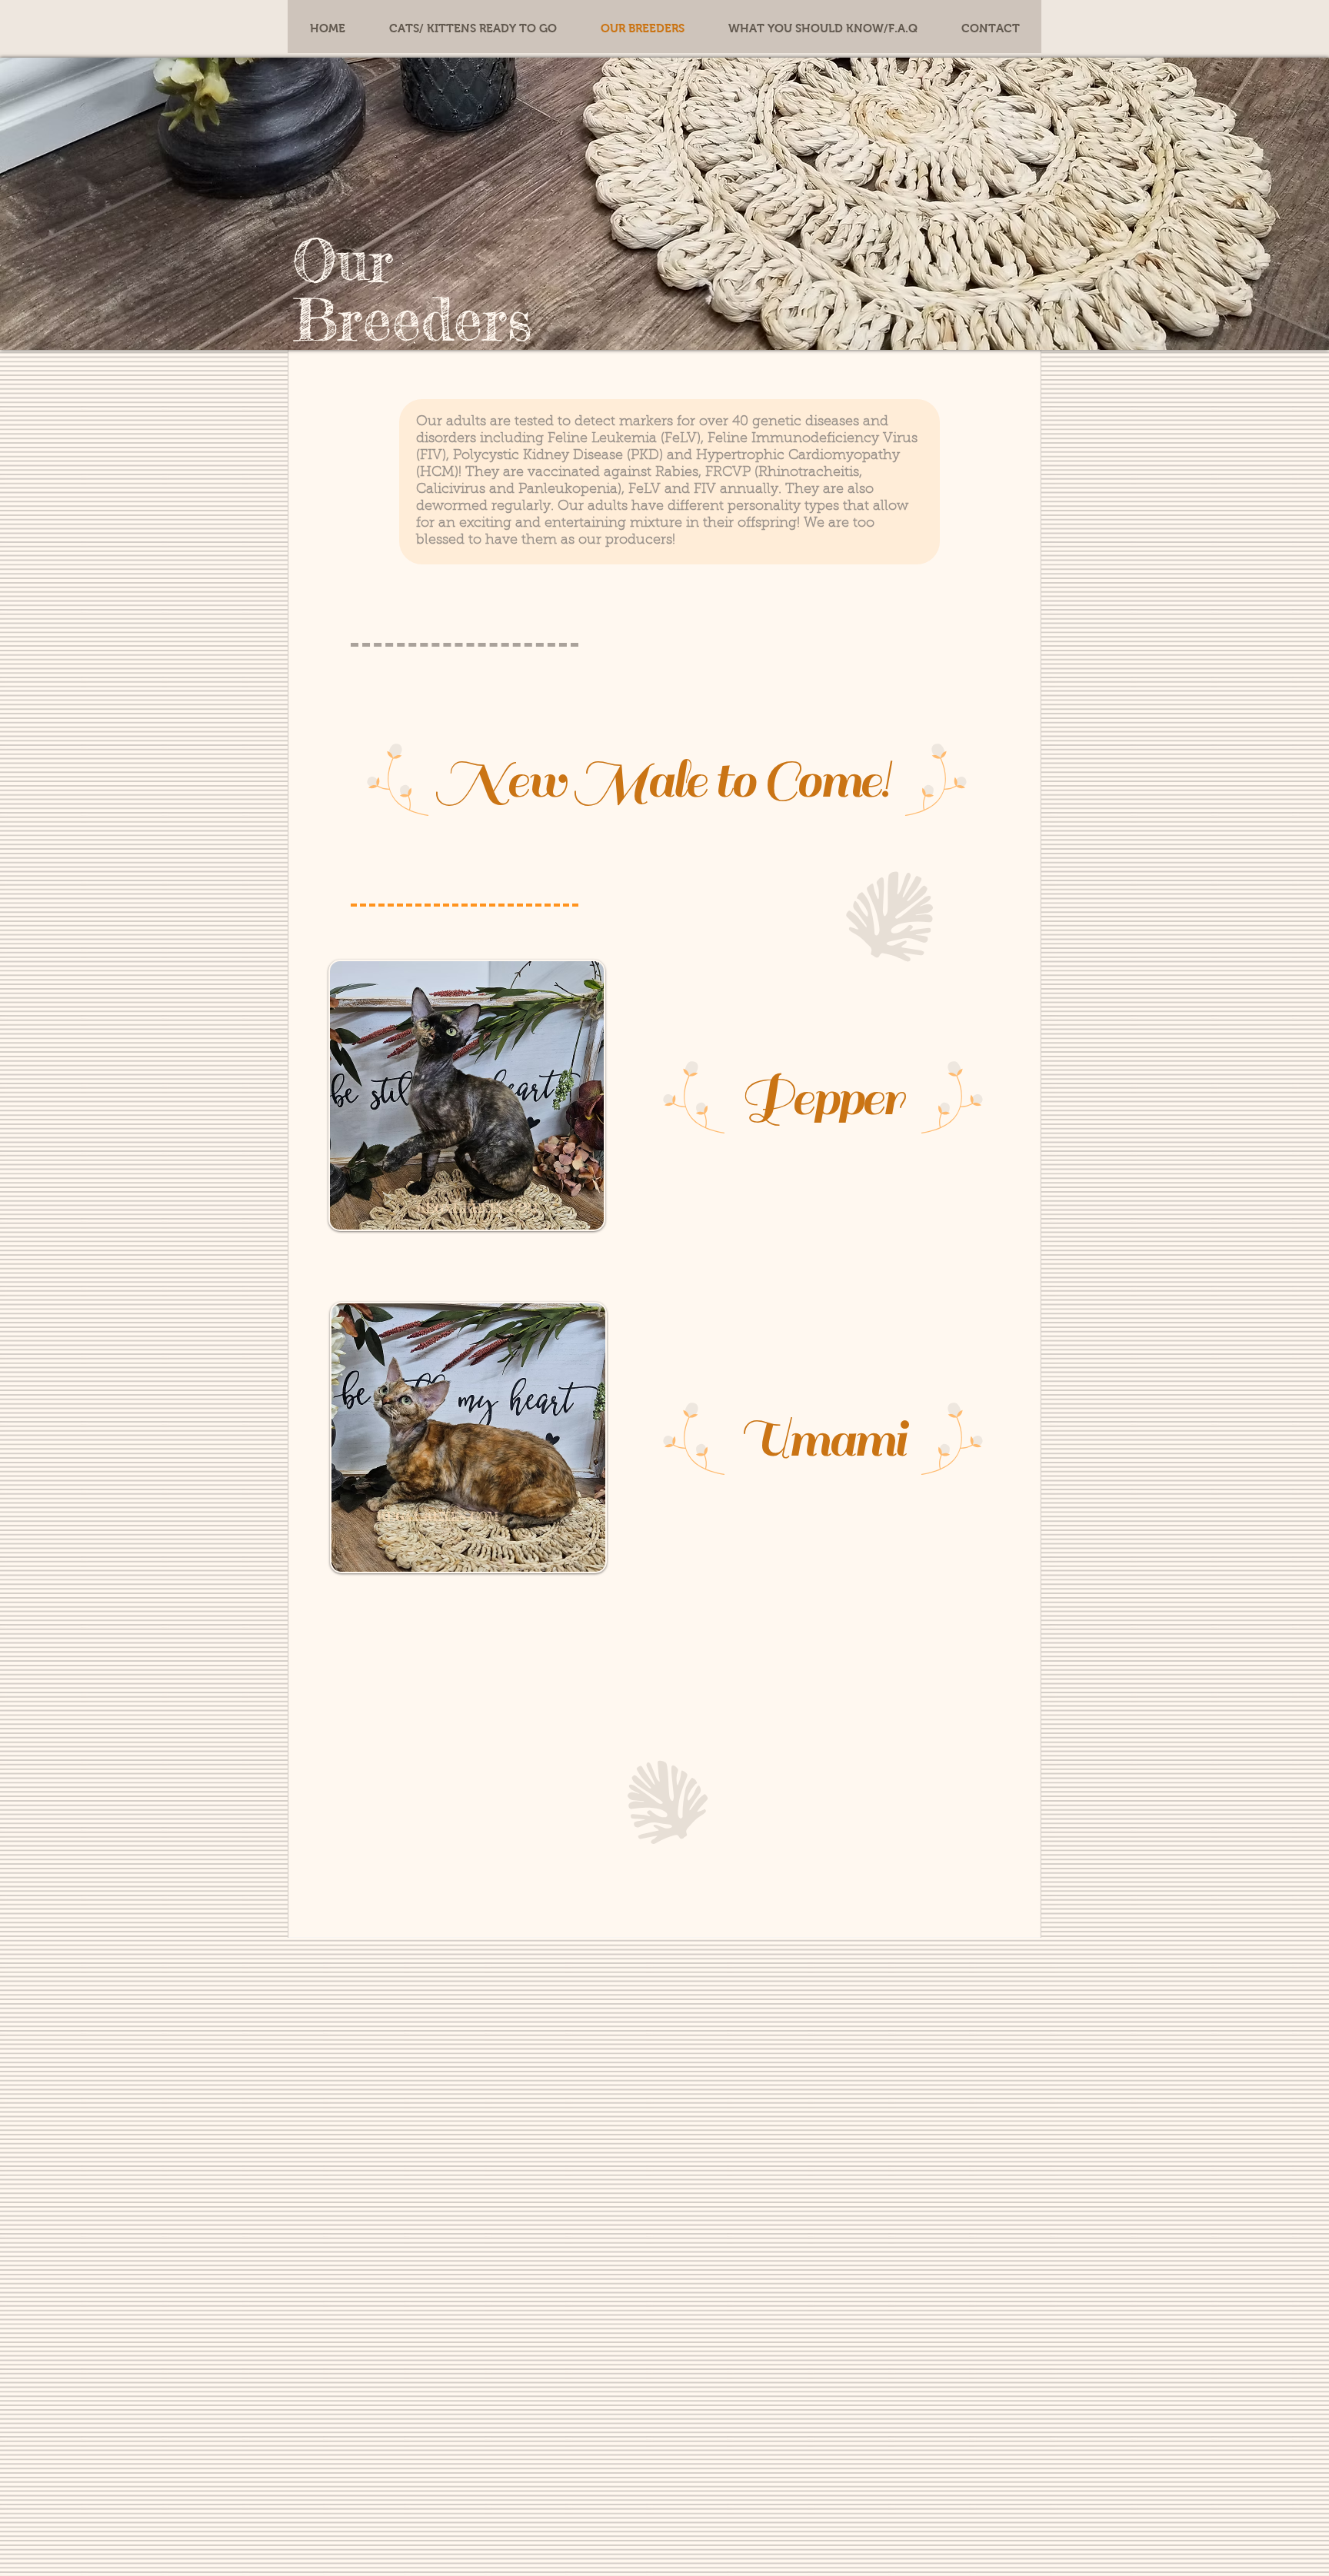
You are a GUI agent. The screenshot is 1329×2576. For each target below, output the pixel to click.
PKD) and (661, 456)
